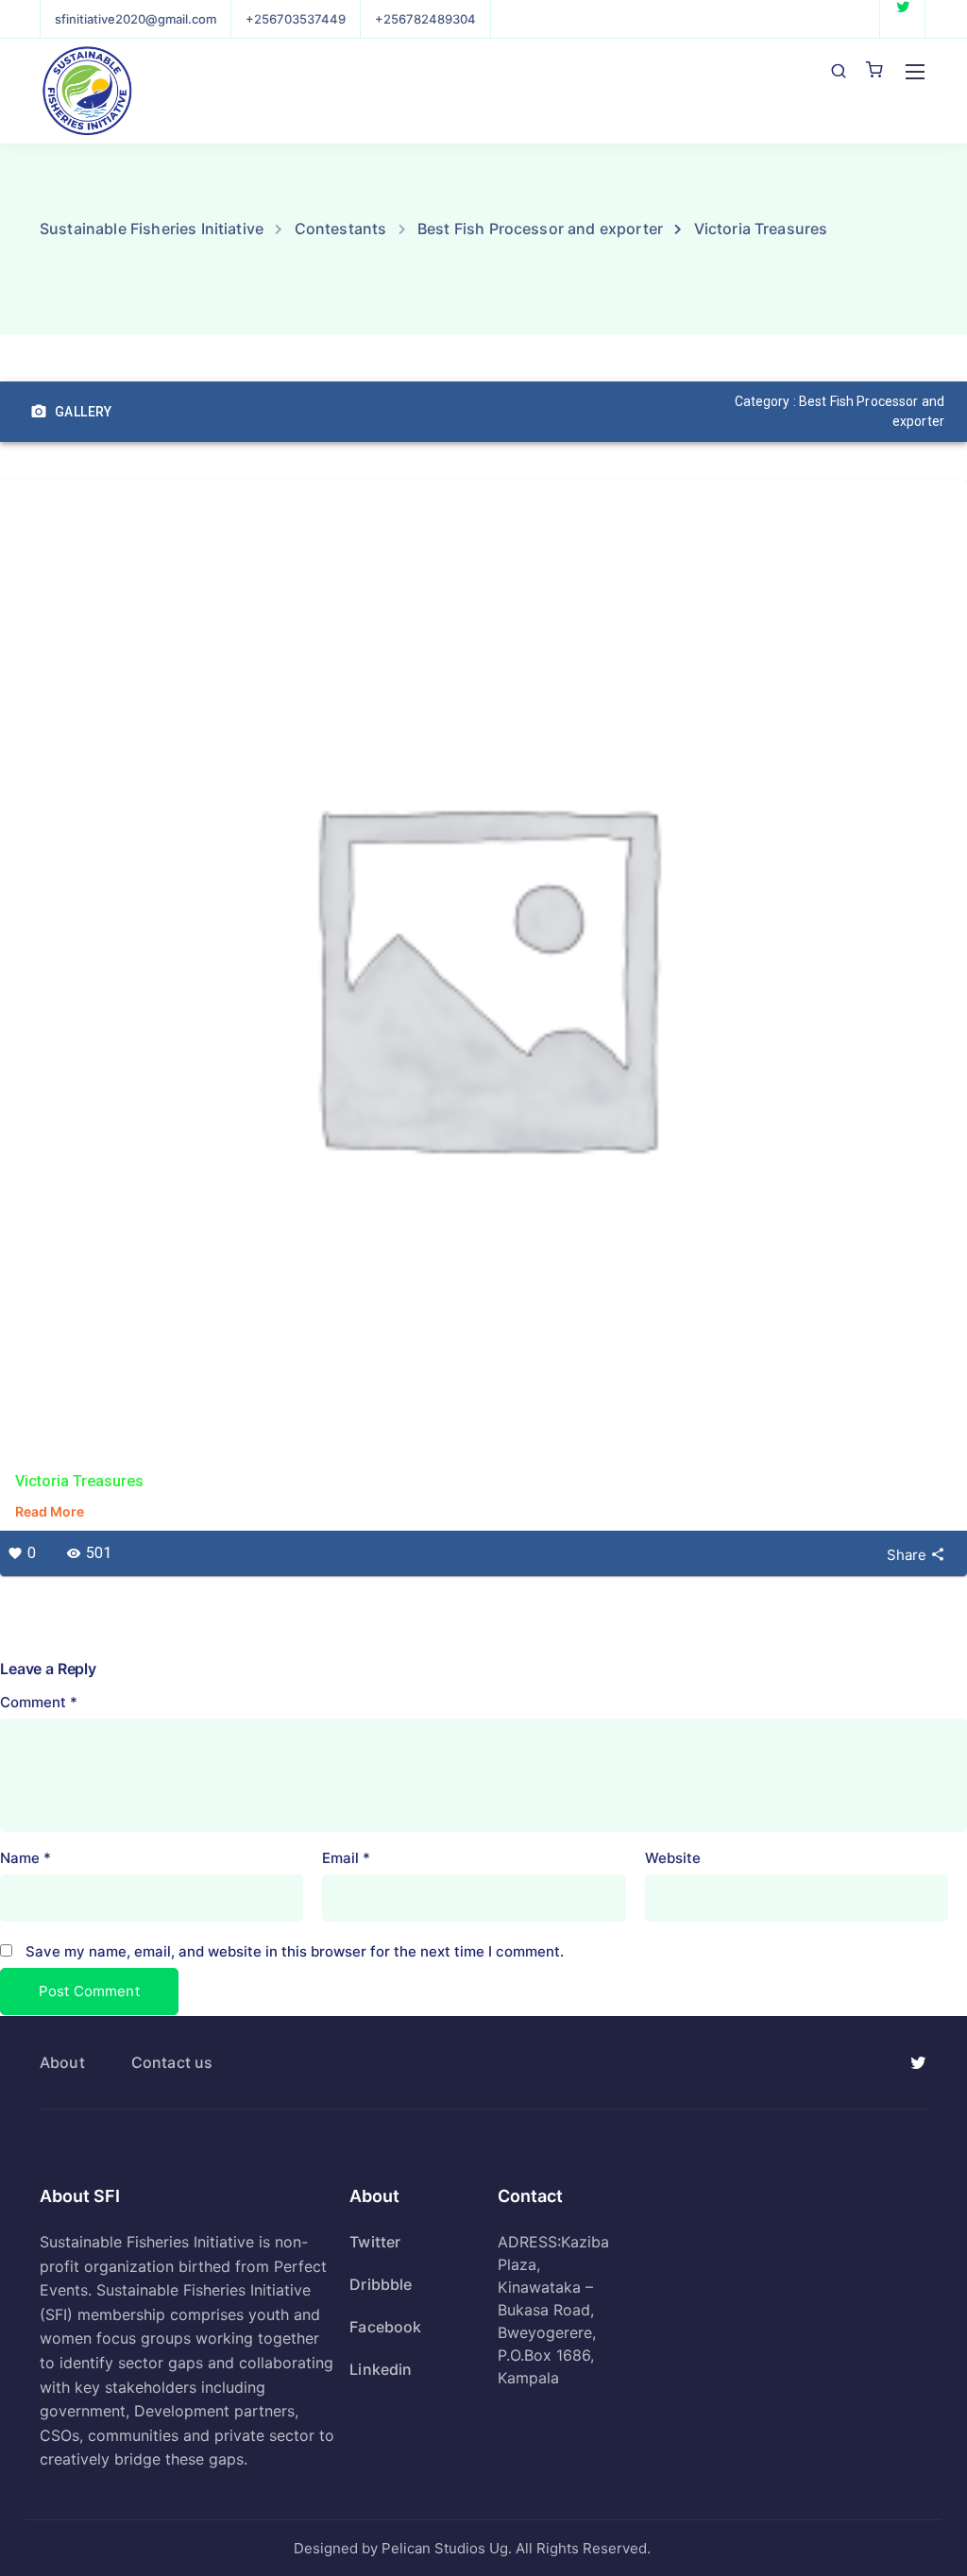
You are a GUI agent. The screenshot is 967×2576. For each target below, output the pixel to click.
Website (673, 1858)
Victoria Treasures (79, 1481)
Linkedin (381, 2369)
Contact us (172, 2062)
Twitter (375, 2242)
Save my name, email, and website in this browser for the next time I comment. (295, 1951)
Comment (39, 1702)
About (62, 2062)
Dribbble (381, 2284)
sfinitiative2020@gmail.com (136, 19)
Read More (50, 1511)
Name (25, 1858)
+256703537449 (296, 19)
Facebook (385, 2327)
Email (346, 1858)
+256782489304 (425, 19)
